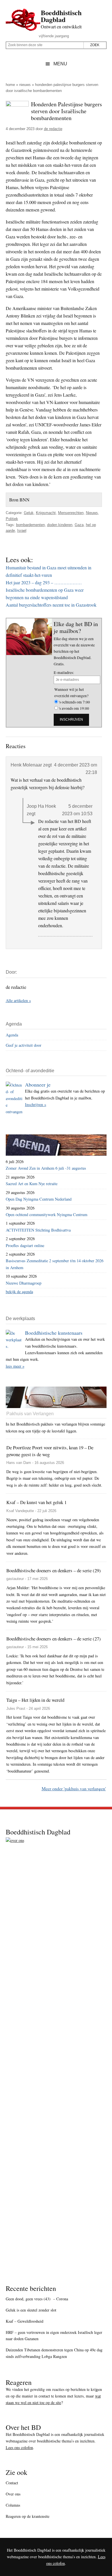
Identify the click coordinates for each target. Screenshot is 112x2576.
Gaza (79, 525)
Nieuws (25, 85)
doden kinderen (60, 525)
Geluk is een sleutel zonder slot (31, 2310)
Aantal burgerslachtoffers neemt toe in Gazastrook (51, 605)
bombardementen (30, 525)
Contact (12, 2483)
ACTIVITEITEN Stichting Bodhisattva (38, 1230)
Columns (13, 2505)
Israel (22, 531)
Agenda (12, 1035)
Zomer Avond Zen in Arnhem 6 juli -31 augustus (46, 1168)
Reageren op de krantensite (28, 2516)
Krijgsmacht (46, 513)
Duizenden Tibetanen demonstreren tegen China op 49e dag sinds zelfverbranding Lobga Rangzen (54, 2353)
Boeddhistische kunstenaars (54, 1333)
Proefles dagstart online (25, 1245)
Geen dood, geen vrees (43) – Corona (37, 2299)
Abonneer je (38, 1085)
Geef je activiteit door (24, 1045)
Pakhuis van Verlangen (30, 1414)
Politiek (12, 519)
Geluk (29, 513)
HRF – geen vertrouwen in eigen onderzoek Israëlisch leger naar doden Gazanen (54, 2336)
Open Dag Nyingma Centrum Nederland (39, 1199)
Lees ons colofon (19, 2447)
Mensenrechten (71, 513)
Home (10, 85)
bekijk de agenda (19, 1292)
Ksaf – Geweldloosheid (25, 2321)
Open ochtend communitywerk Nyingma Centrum (47, 1215)
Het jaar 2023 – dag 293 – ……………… (44, 582)
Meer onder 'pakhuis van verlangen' (74, 1788)
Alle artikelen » (18, 1000)
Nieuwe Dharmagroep (24, 1283)
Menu (60, 64)
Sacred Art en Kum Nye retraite (32, 1184)
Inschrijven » (36, 1104)
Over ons (13, 2494)
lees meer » (15, 1366)
